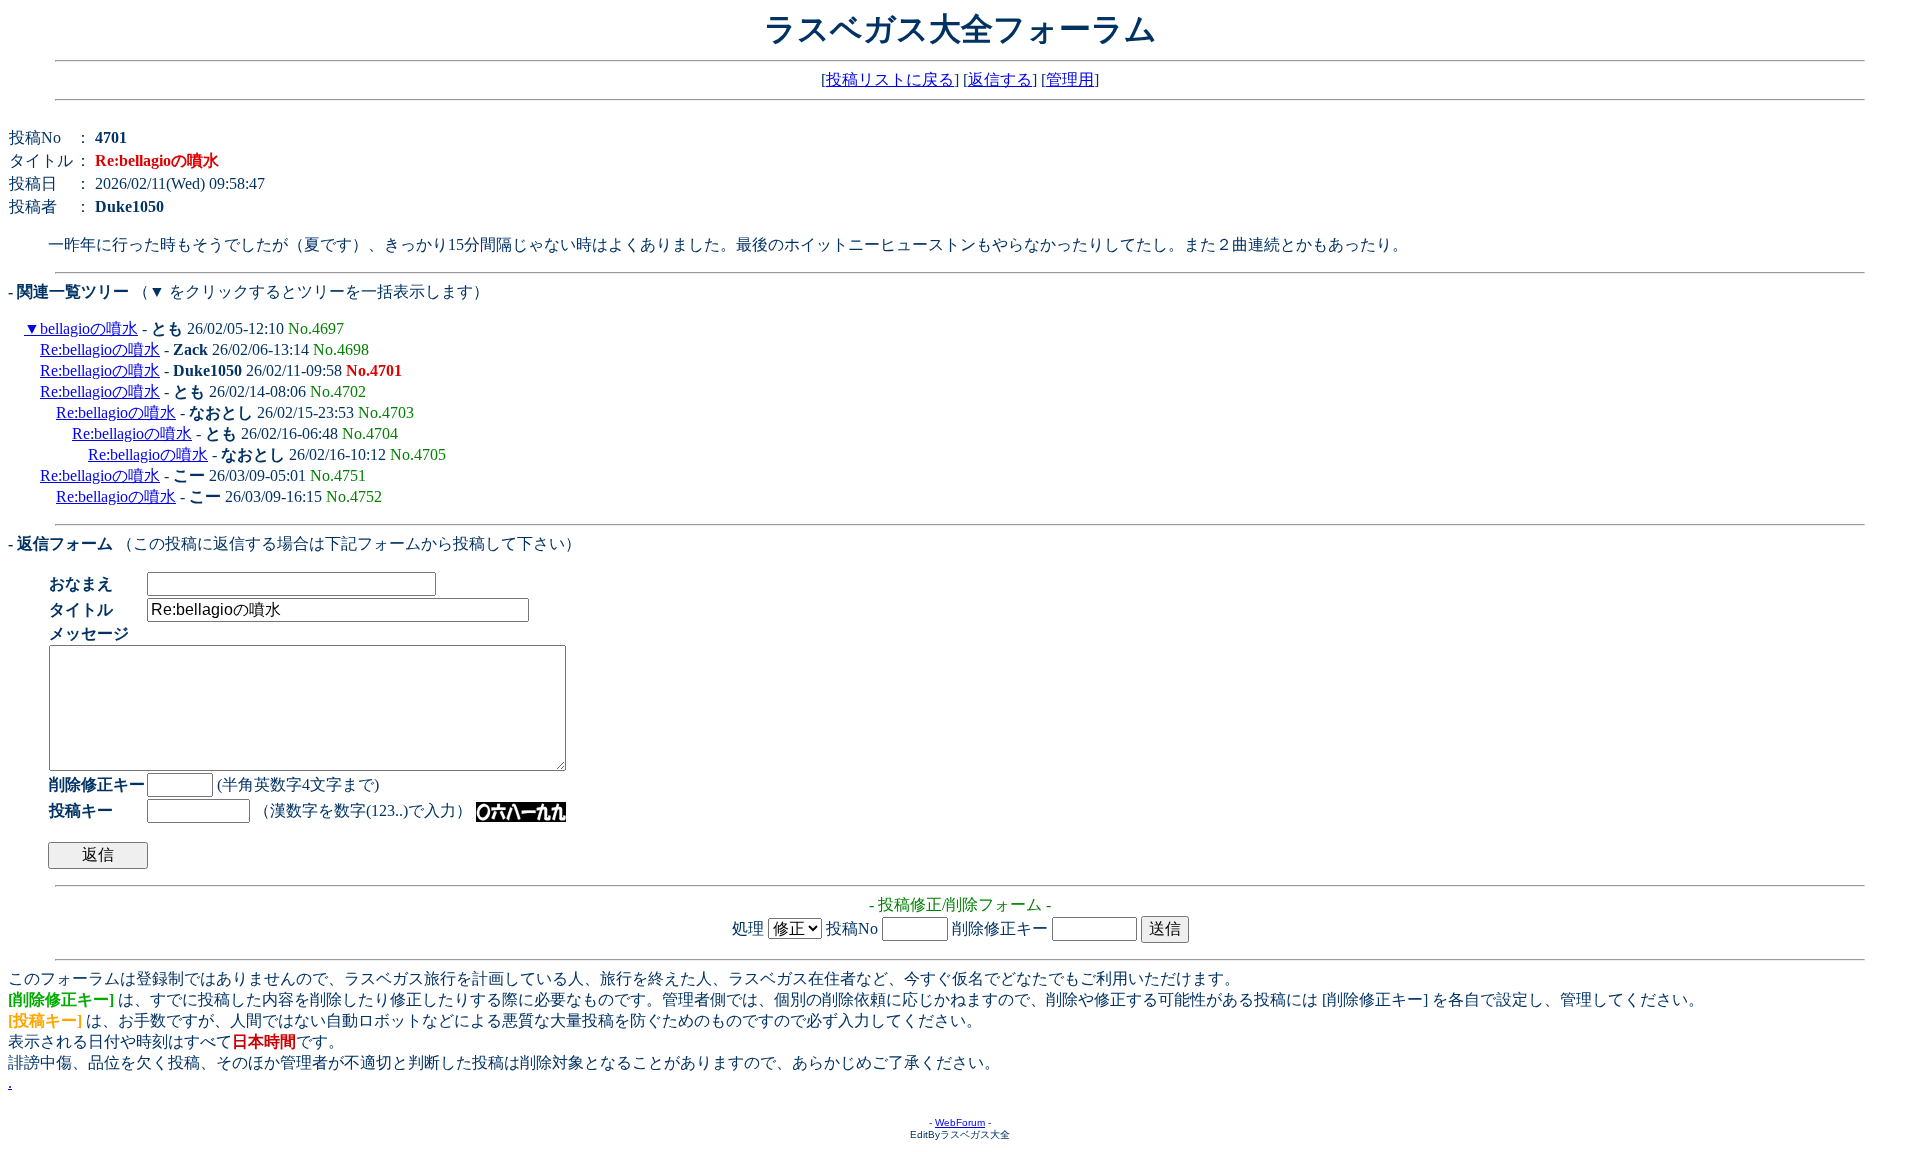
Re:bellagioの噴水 (100, 349)
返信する (1000, 79)
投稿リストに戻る (890, 79)
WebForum (960, 1122)
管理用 (1070, 79)
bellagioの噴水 (89, 328)
